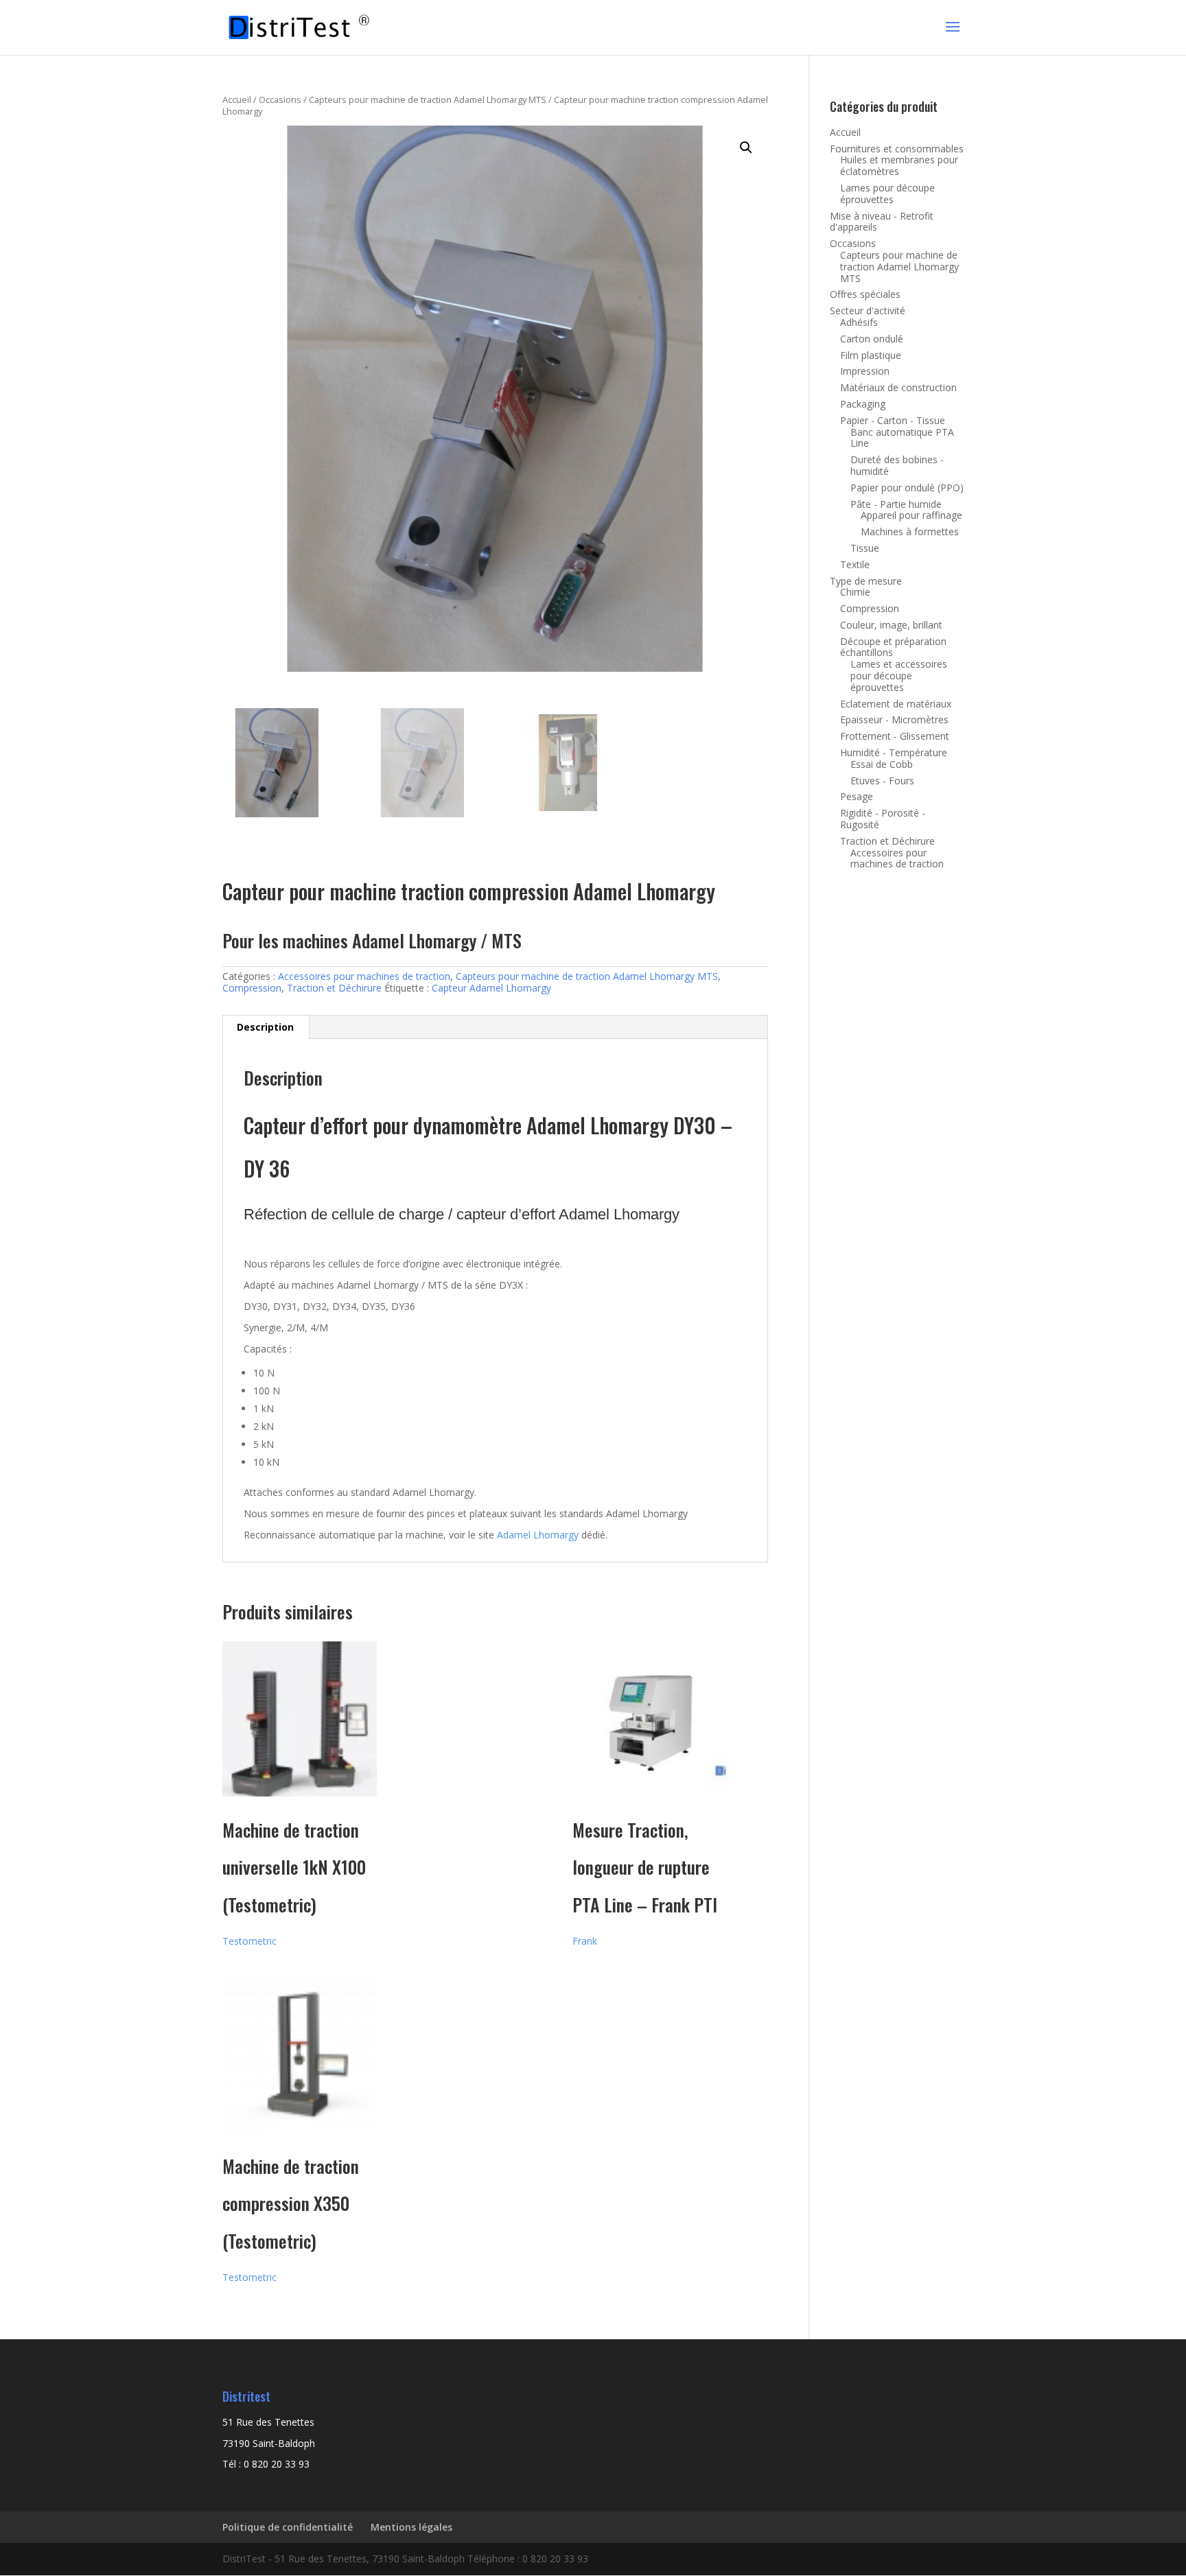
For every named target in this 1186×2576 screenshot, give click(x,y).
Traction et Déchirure (334, 988)
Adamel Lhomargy (538, 1535)
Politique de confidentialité (288, 2527)
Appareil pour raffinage (911, 515)
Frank (585, 1941)
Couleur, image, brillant (891, 625)
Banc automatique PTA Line (902, 438)
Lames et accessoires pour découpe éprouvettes (899, 676)
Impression (865, 371)
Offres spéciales (865, 294)
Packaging (863, 404)
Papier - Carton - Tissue (893, 420)
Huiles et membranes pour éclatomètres (899, 165)
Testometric (249, 1941)
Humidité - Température (894, 752)
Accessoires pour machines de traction (364, 976)
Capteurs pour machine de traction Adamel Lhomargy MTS (428, 99)
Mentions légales (411, 2527)
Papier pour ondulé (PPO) (907, 488)
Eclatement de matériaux (896, 704)
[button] (746, 148)
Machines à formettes (910, 531)
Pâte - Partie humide (896, 504)
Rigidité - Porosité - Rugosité (883, 819)
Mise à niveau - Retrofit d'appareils (882, 222)
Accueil (237, 99)
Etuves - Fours (882, 781)
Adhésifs (859, 322)
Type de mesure (866, 581)
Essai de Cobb (882, 764)
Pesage (857, 796)
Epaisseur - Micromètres (894, 719)
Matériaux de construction (898, 387)
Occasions (280, 99)
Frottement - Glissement (895, 736)
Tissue (865, 548)
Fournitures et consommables (897, 149)
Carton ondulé (872, 339)
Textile (855, 564)
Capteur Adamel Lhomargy (491, 988)
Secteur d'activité (868, 311)
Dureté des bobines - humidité (897, 465)
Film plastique (871, 355)
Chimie (855, 592)
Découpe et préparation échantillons (893, 647)
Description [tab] (265, 1027)
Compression (252, 988)
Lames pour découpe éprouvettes (887, 194)
